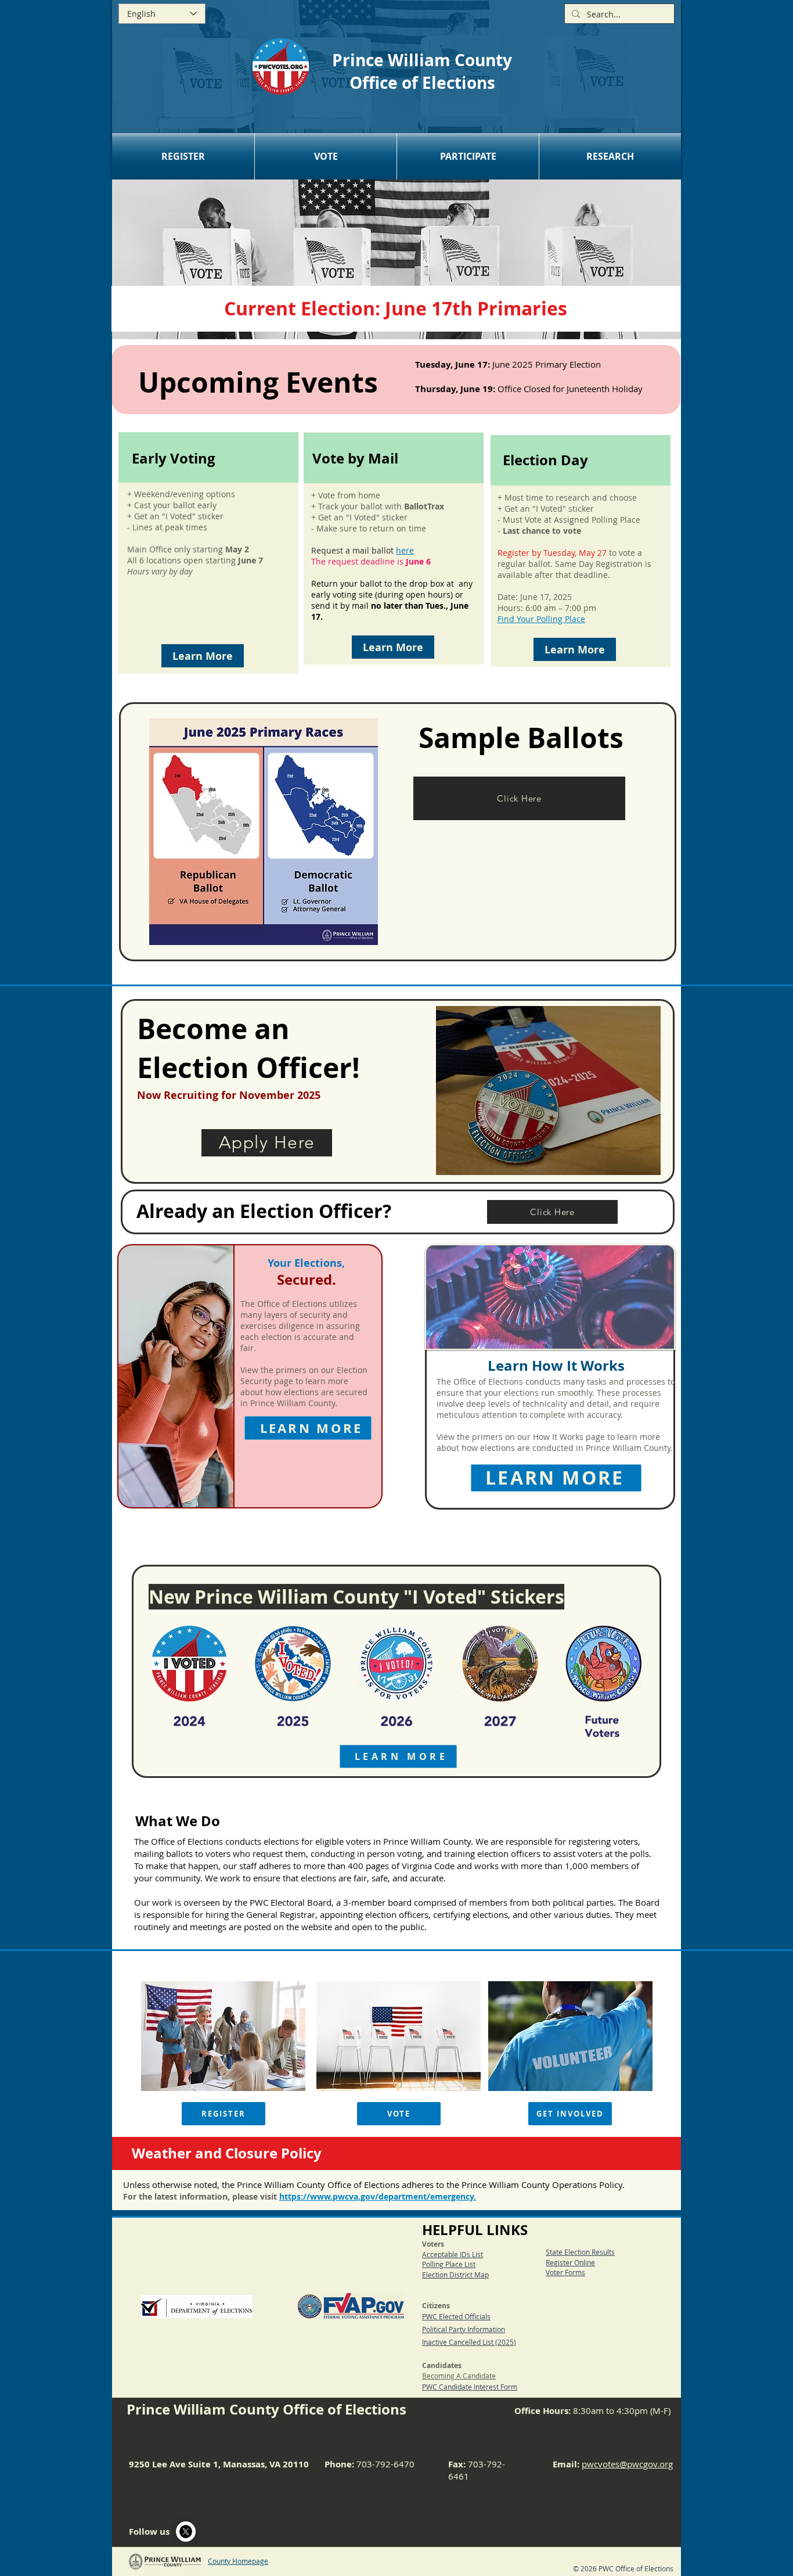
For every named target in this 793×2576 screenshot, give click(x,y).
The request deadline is (371, 561)
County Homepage (238, 2561)
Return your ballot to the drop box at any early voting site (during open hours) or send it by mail (392, 600)
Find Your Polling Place (541, 619)
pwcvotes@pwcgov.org (627, 2464)
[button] (183, 156)
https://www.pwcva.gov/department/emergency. (378, 2196)
